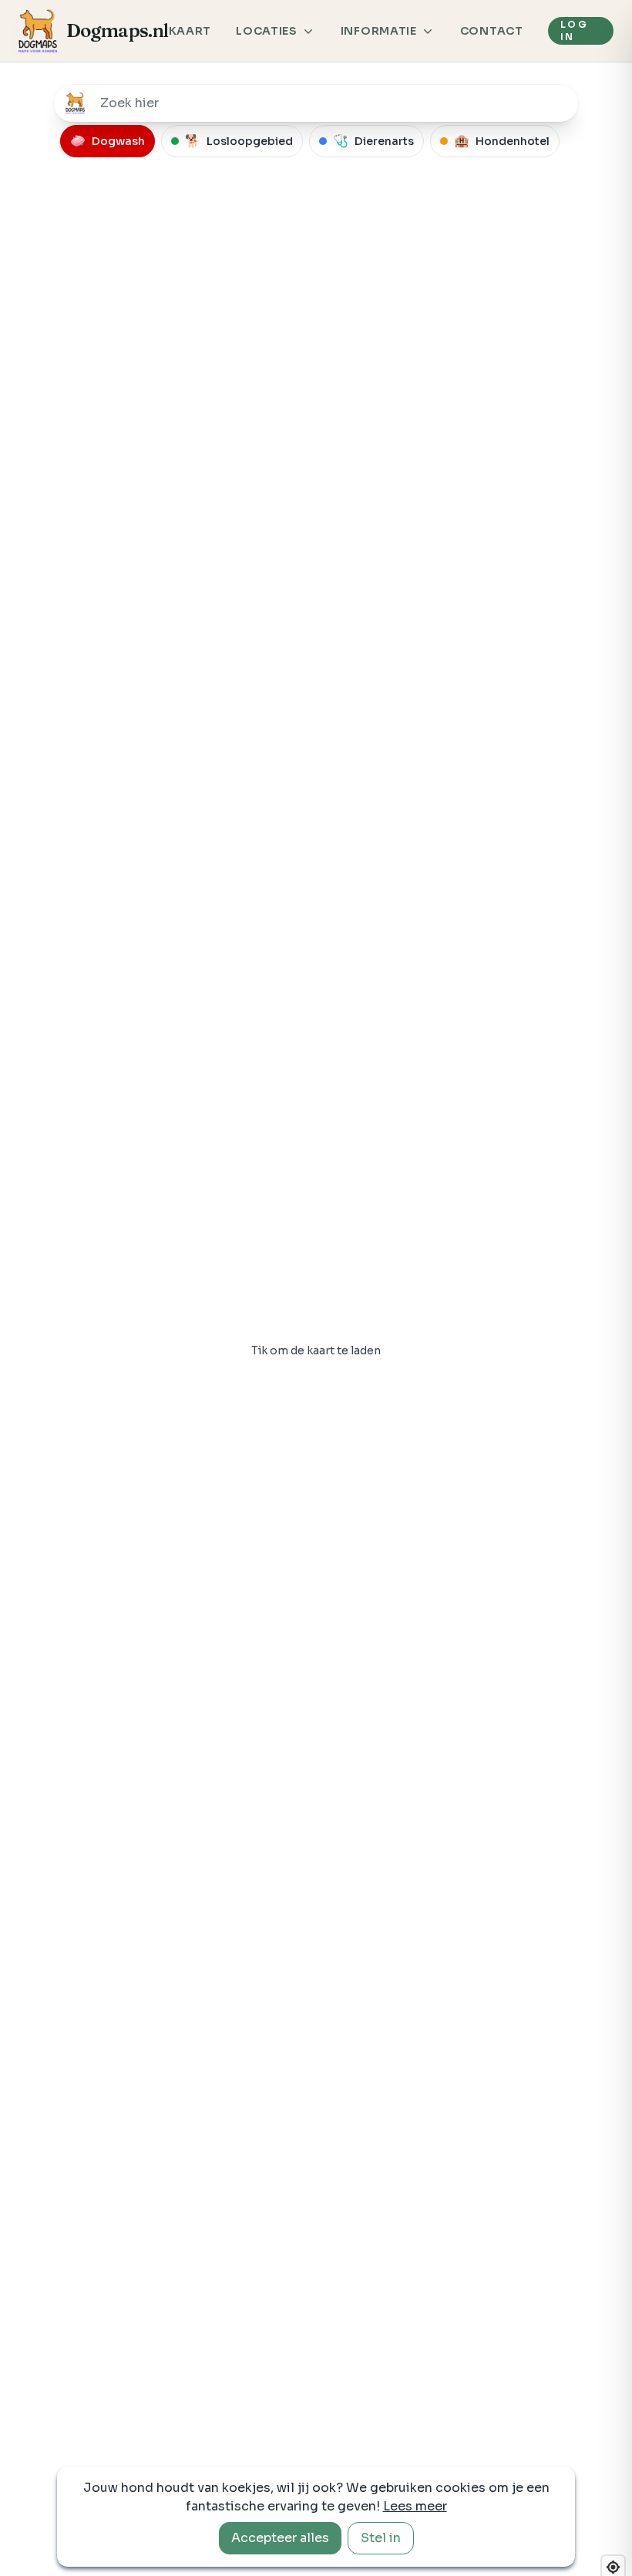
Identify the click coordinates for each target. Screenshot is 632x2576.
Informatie (379, 31)
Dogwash (108, 141)
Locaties (267, 31)
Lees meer (415, 2506)
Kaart (190, 31)
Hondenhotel (502, 141)
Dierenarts (373, 141)
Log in (574, 30)
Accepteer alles (280, 2538)
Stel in (381, 2538)
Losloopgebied (239, 141)
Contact (492, 31)
